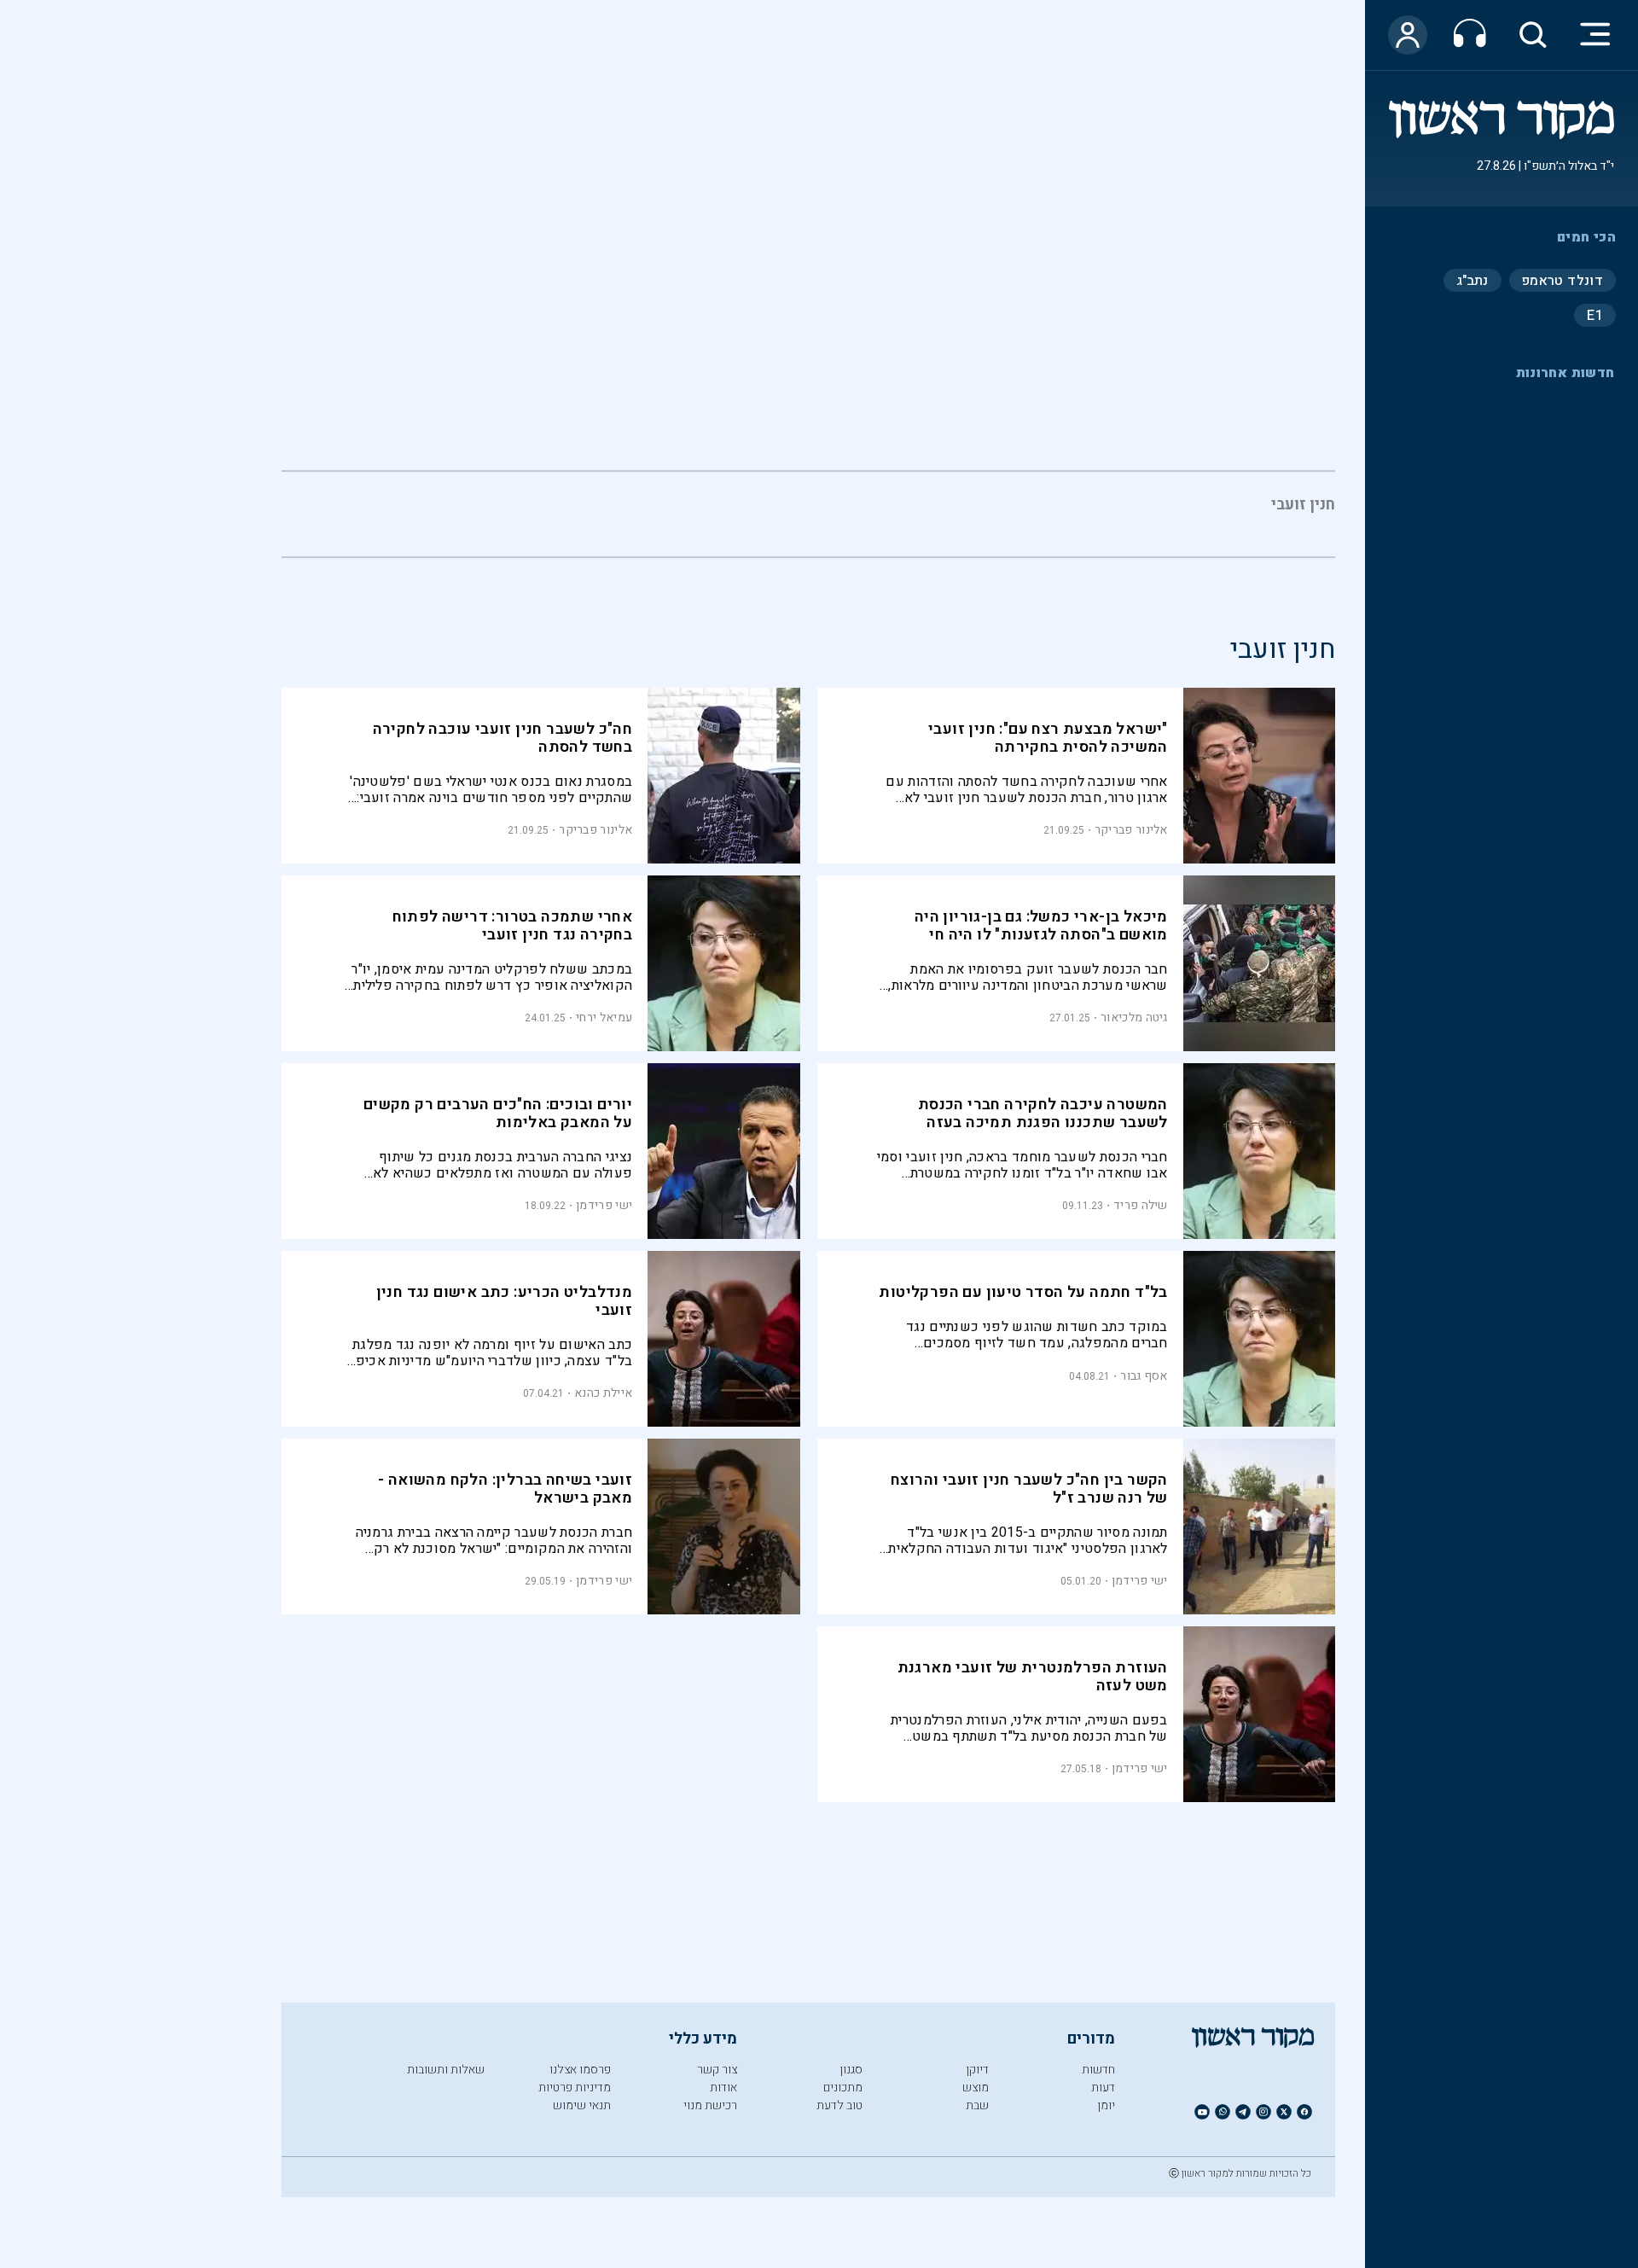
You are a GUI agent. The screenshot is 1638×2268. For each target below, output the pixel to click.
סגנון (851, 2070)
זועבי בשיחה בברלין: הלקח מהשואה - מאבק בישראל (505, 1489)
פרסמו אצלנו (580, 2070)
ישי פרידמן (604, 1205)
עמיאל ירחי (604, 1018)
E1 (1595, 315)
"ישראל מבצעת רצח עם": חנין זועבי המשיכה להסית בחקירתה (1048, 738)
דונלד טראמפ (1562, 280)
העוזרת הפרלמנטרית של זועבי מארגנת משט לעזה (1033, 1677)
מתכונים (843, 2088)
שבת (977, 2105)
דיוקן (977, 2070)
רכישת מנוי (710, 2105)
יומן (1106, 2105)
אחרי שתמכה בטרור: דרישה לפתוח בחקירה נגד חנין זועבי (513, 926)
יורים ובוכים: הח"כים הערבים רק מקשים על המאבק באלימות (498, 1114)
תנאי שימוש (582, 2105)
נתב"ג (1472, 280)
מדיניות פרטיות (575, 2088)
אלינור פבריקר (1131, 830)
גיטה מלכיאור (1134, 1018)
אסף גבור (1144, 1376)
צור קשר (717, 2070)
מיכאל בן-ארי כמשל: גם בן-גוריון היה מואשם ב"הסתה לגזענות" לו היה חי (1041, 926)
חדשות (1098, 2070)
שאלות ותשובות (446, 2070)
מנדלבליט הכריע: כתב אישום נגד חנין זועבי (505, 1301)
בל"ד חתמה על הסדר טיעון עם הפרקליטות (1023, 1292)
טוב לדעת (839, 2105)
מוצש (976, 2088)
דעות (1103, 2088)
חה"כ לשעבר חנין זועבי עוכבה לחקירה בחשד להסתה (503, 738)
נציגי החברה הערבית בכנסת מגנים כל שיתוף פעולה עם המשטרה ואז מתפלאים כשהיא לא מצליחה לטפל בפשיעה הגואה (502, 1165)
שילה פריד (1141, 1205)
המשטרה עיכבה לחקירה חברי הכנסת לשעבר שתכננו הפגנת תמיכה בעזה (1043, 1114)
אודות (723, 2088)
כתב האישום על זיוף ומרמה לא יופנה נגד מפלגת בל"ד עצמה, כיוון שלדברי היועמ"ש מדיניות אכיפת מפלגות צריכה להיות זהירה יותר (490, 1353)
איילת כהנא (603, 1393)
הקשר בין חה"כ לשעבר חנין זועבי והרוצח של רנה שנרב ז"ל (1029, 1489)
